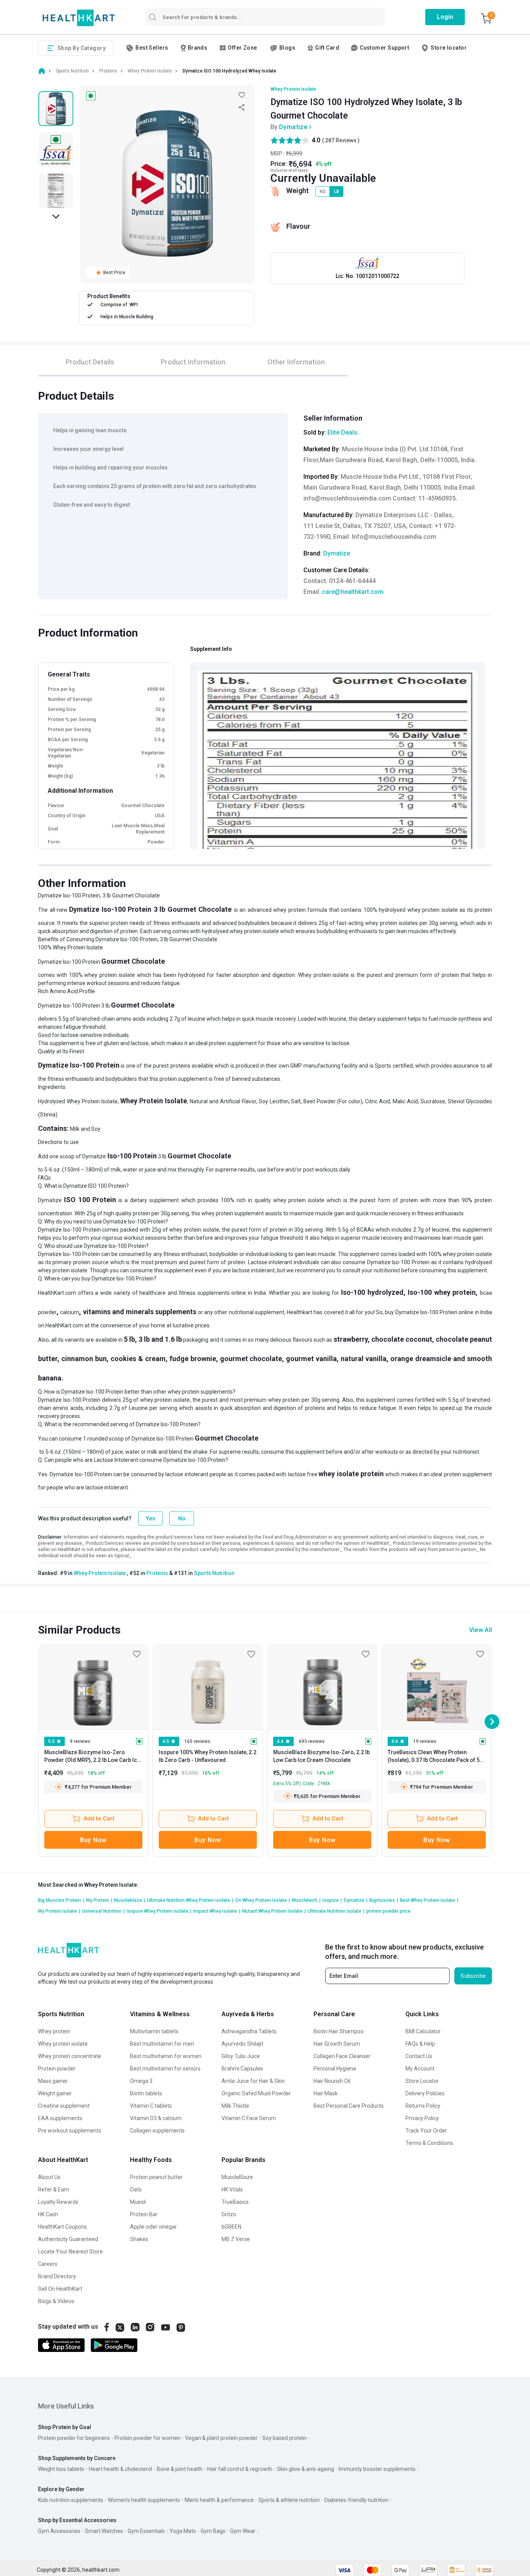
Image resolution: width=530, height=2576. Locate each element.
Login (445, 17)
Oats (136, 2190)
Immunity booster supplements (377, 2469)
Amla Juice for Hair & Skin (253, 2081)
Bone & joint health (180, 2469)
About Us (49, 2177)
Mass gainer (53, 2081)
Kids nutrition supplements (71, 2500)
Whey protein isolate (63, 2044)
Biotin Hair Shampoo (339, 2031)
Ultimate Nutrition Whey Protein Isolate (190, 1900)
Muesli (138, 2202)
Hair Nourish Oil (332, 2081)
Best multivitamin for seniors (165, 2069)
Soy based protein (284, 2438)
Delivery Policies (425, 2093)
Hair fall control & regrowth (240, 2469)
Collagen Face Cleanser (342, 2056)
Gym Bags (213, 2531)
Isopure (332, 1900)
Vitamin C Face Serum (249, 2118)
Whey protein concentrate (70, 2056)
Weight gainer (55, 2093)
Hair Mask (326, 2093)
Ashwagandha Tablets (249, 2031)
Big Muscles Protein (61, 1900)
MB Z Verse (236, 2239)
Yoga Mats (183, 2531)
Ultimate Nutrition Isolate (336, 1911)
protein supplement (233, 1043)
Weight (298, 191)
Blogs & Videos (56, 2301)
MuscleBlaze (237, 2177)
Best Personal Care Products (349, 2106)
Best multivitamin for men (162, 2044)
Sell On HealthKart (60, 2289)
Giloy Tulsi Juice (241, 2056)
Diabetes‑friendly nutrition (356, 2500)
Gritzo (229, 2214)
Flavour (298, 226)
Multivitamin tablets (154, 2031)
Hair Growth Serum (337, 2044)
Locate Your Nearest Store (70, 2252)
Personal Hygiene (335, 2069)
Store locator (449, 48)
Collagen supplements (157, 2131)
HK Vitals (232, 2190)
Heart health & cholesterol (120, 2469)
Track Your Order (426, 2131)
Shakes (139, 2239)
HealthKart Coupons (62, 2227)
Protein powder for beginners (74, 2438)
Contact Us (419, 2056)
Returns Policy (423, 2106)
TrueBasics (235, 2202)
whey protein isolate (254, 931)
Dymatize (293, 127)
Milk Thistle (235, 2106)
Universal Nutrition (103, 1911)
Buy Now (93, 1840)
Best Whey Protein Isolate (429, 1900)
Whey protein (54, 2031)
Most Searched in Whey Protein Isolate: (88, 1885)
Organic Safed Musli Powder (256, 2093)
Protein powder (57, 2069)
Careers (48, 2264)
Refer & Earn (54, 2190)
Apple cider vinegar (153, 2227)
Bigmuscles (384, 1900)
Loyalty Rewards (58, 2202)
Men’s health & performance (219, 2500)
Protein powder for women (147, 2438)
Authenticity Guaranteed (68, 2239)
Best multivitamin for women (166, 2056)
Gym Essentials (146, 2531)
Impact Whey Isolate (217, 1911)
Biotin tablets (146, 2093)
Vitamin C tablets (151, 2106)
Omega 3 (141, 2081)
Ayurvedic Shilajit (242, 2044)
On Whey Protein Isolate (262, 1900)
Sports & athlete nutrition (289, 2500)
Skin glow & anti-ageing (306, 2469)
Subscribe (473, 1976)
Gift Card (327, 48)
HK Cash (48, 2214)
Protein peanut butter (156, 2177)
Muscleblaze (130, 1900)
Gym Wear (243, 2531)
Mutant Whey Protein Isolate (274, 1911)
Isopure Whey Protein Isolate (159, 1911)
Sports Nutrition (214, 1573)
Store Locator (422, 2081)
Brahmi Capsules (242, 2069)
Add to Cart (99, 1819)
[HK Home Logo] (79, 18)
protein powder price (388, 1911)
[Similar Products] (93, 1687)
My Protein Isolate (59, 1911)
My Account (420, 2069)
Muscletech (306, 1900)
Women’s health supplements (144, 2500)
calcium (70, 1312)
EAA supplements (60, 2118)
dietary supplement (383, 1019)
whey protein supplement (233, 1213)
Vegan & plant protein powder (221, 2438)
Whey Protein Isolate (293, 89)
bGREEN (231, 2227)
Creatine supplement (64, 2106)
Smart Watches (104, 2531)
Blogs (287, 48)
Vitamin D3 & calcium (156, 2118)
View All (481, 1630)
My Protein (99, 1900)
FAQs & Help (420, 2044)
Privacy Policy (422, 2118)
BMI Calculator (423, 2031)
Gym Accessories (59, 2531)
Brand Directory (57, 2276)
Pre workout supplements (70, 2131)
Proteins (157, 1573)
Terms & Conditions (429, 2143)
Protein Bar (144, 2214)
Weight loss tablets (61, 2469)
